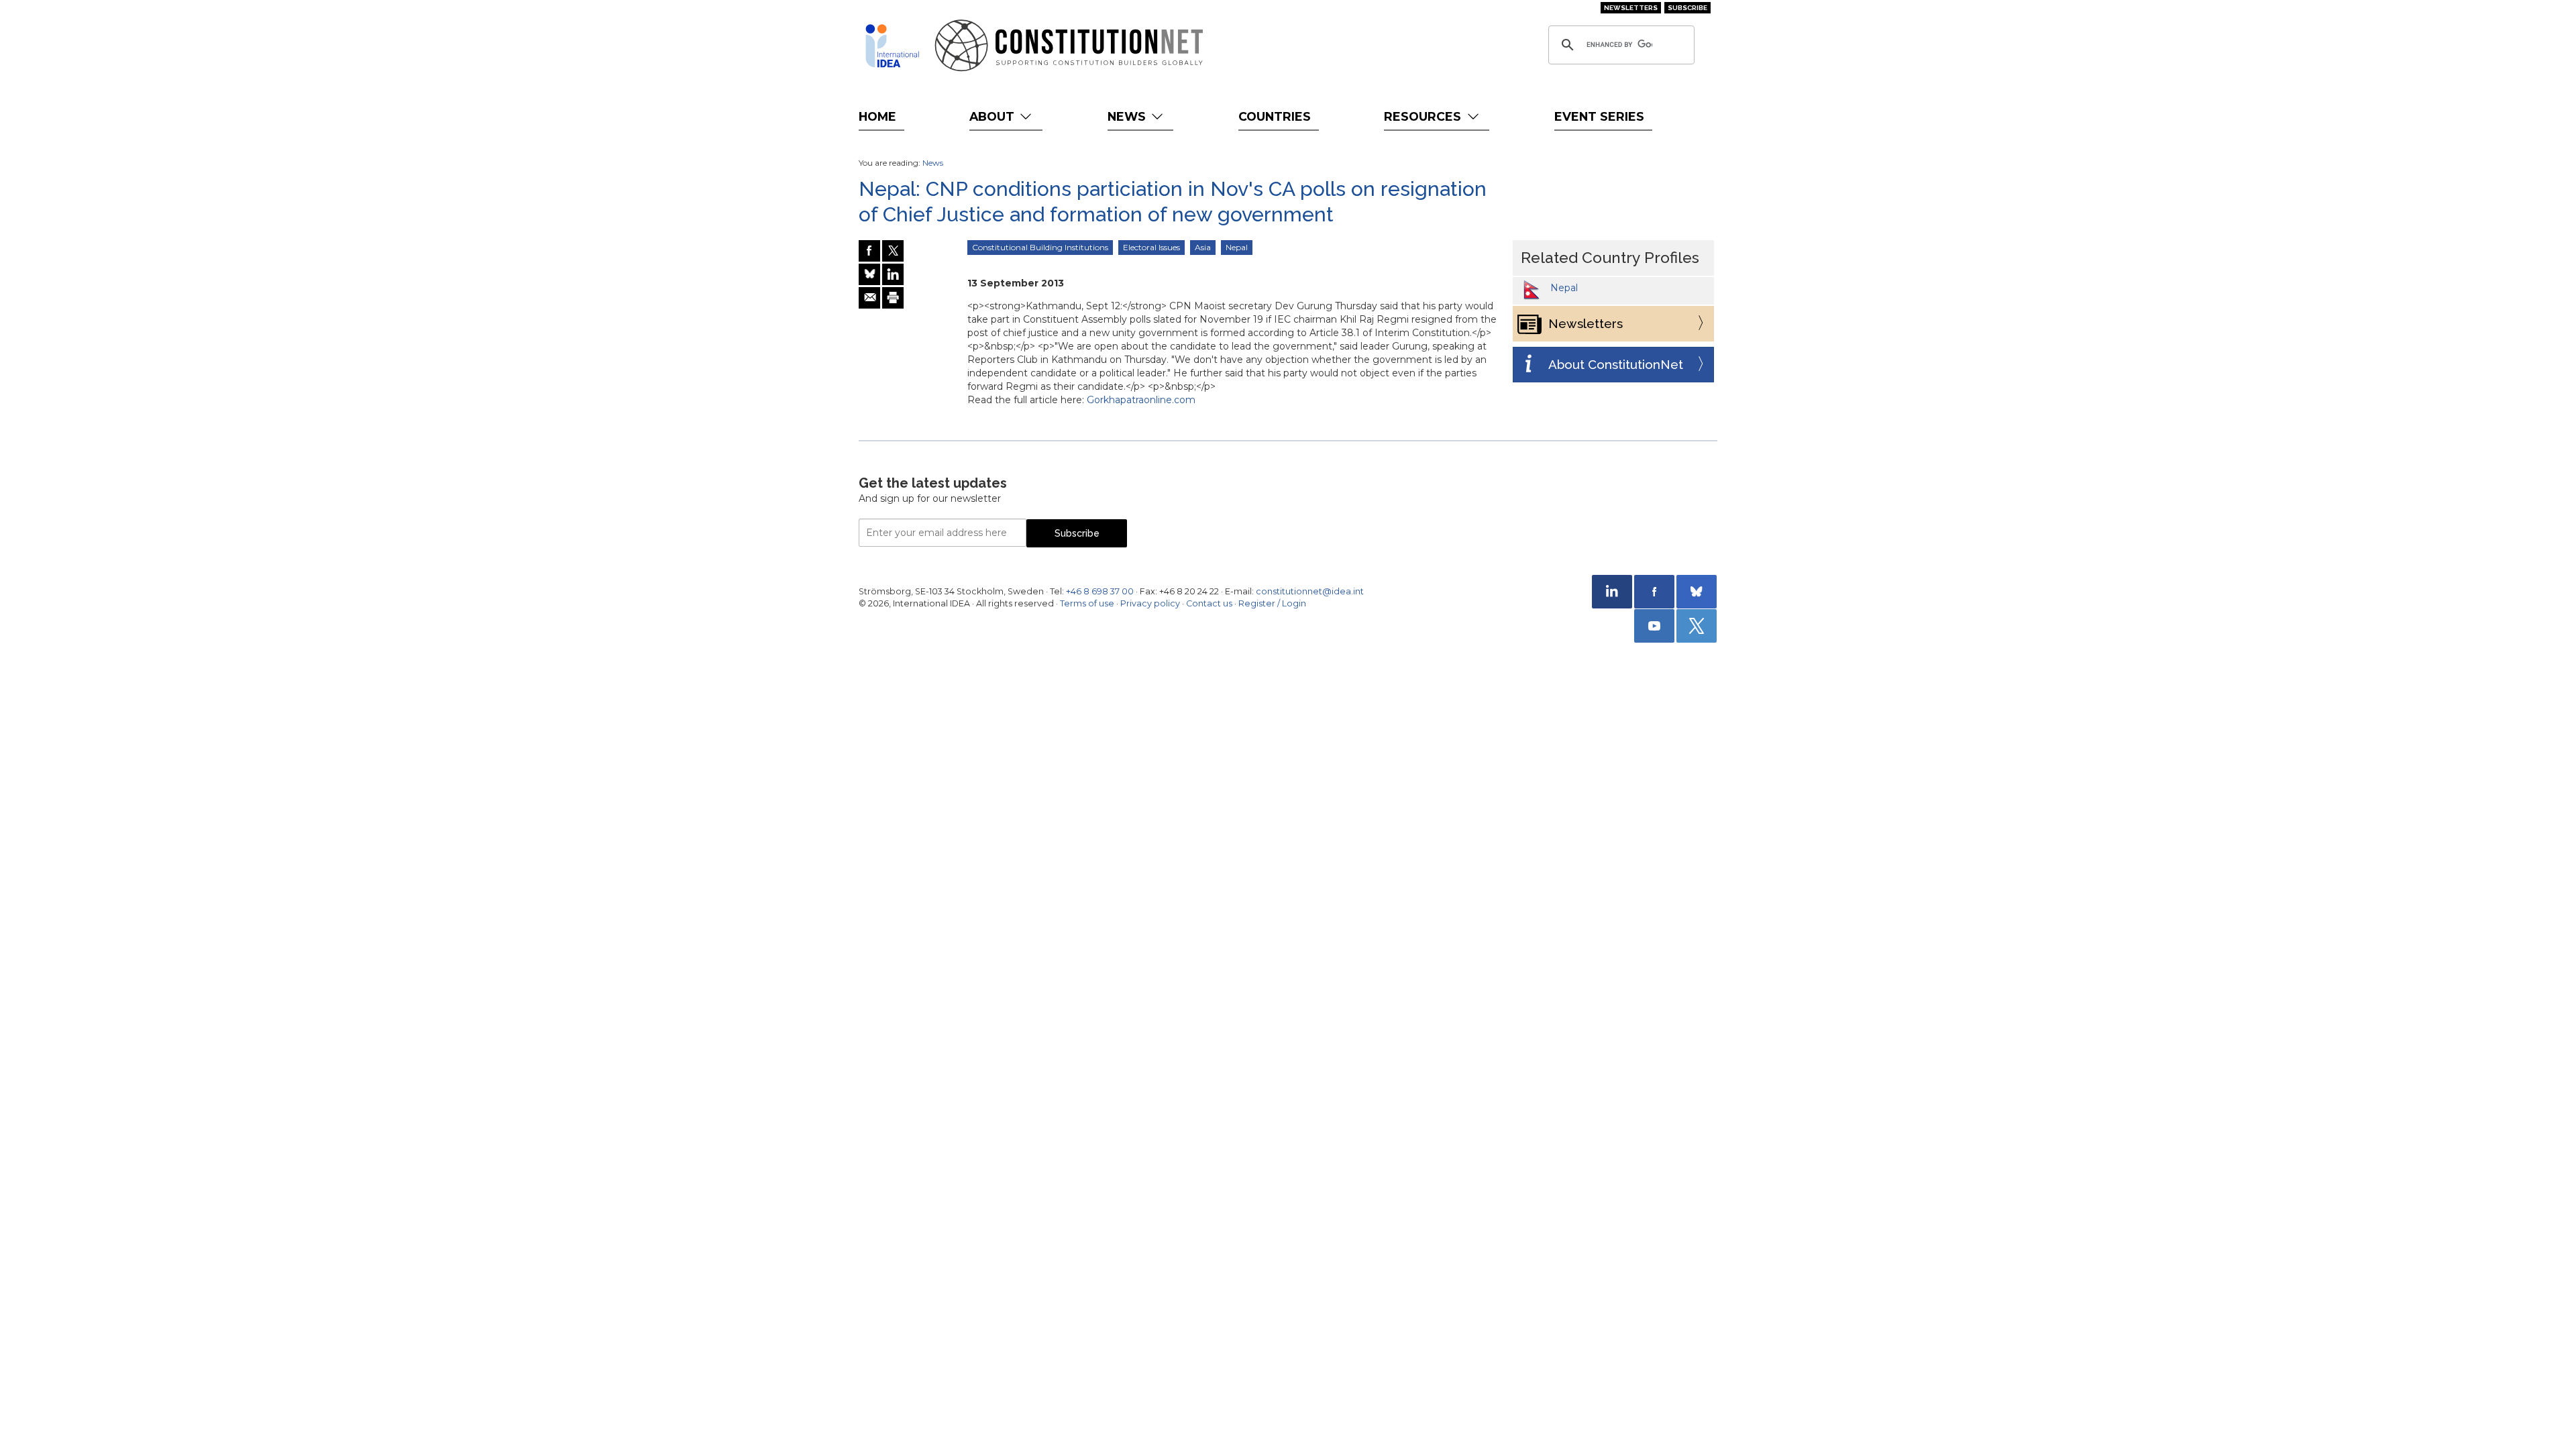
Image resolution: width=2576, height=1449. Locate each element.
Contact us (1209, 603)
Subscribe (1687, 8)
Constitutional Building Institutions (1040, 247)
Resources (1424, 116)
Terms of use (1087, 603)
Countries (1275, 116)
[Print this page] (893, 298)
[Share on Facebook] (869, 251)
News (1128, 116)
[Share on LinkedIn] (893, 274)
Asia (1203, 247)
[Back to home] (892, 46)
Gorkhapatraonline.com (1141, 400)
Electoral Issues (1151, 247)
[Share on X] (893, 251)
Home (877, 116)
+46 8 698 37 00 (1100, 591)
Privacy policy (1150, 603)
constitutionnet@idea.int (1310, 591)
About (994, 116)
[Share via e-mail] (869, 298)
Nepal (1237, 247)
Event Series (1599, 116)
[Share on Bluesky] (869, 274)
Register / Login (1272, 603)
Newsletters (1631, 8)
